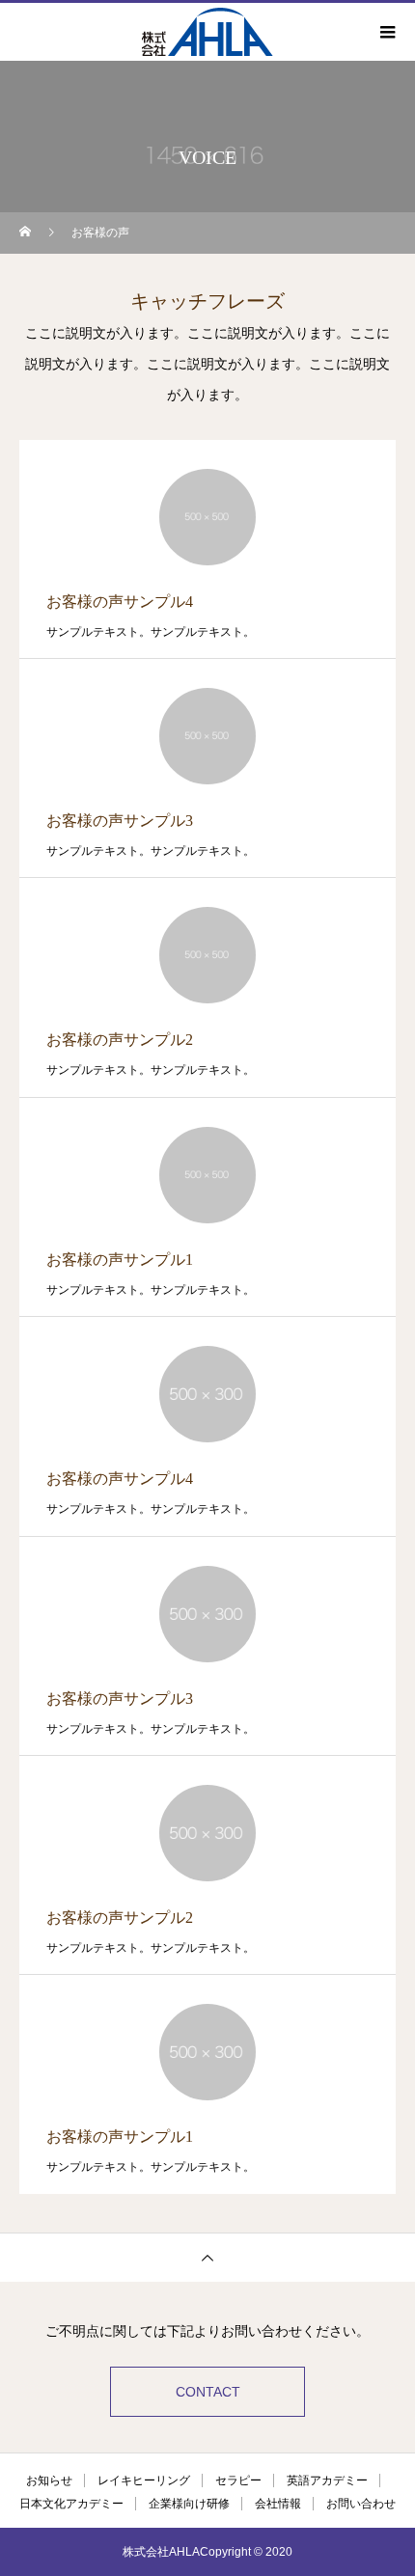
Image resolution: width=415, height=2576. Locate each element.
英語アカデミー (327, 2480)
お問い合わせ (361, 2504)
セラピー (238, 2480)
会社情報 (278, 2504)
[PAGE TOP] (207, 2257)
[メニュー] (386, 32)
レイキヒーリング (144, 2480)
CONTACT (208, 2392)
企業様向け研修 (189, 2504)
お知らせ (49, 2480)
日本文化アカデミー (71, 2504)
